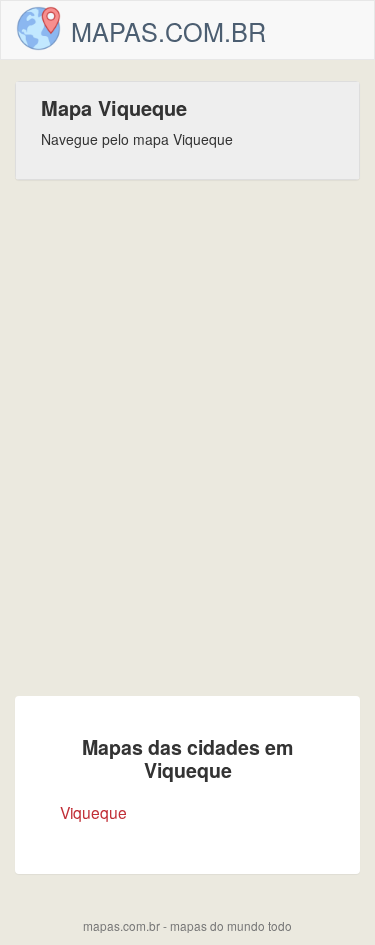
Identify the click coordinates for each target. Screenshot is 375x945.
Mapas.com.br (168, 31)
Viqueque (93, 812)
